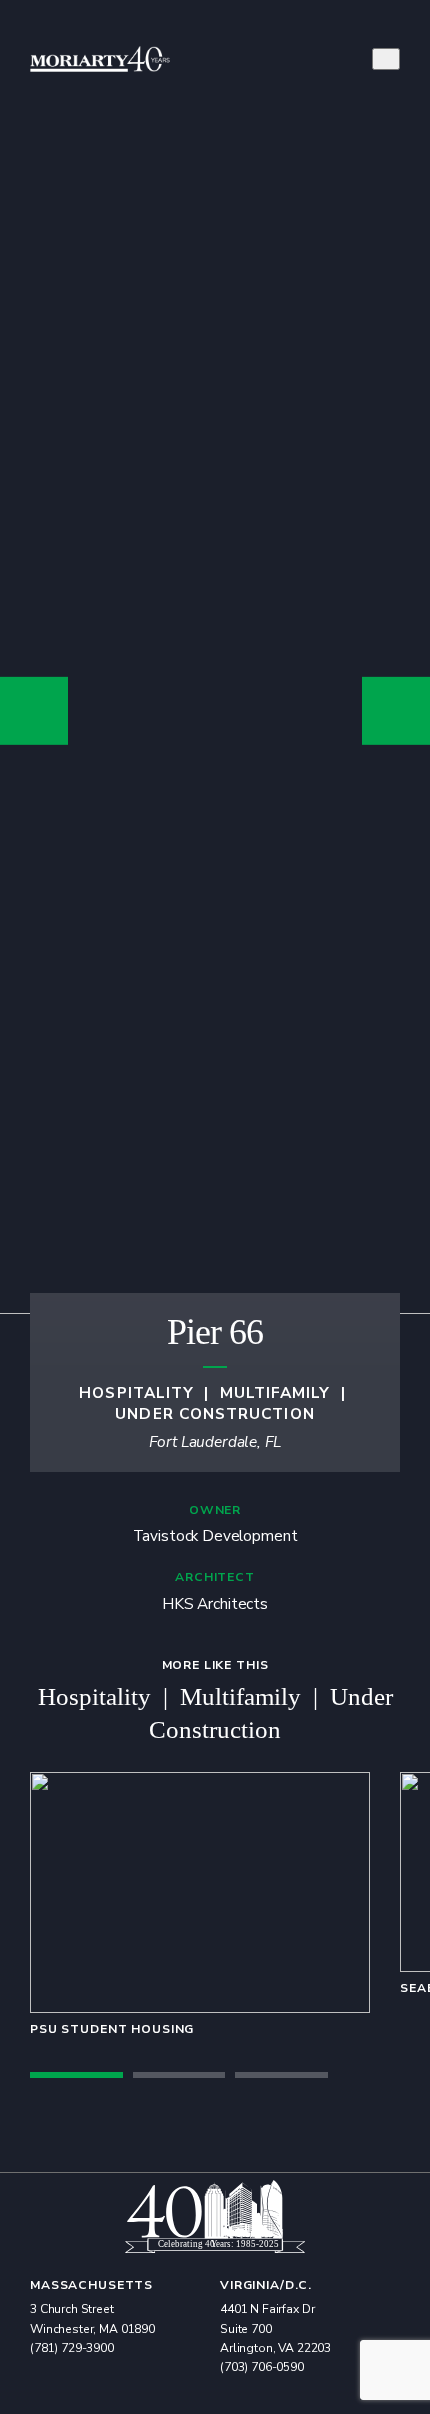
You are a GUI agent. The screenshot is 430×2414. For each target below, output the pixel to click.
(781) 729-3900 (72, 2348)
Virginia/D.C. (266, 2285)
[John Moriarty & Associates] (100, 59)
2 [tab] (179, 2075)
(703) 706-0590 (262, 2367)
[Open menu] (386, 59)
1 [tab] (76, 2075)
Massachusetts (91, 2285)
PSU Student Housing (112, 2029)
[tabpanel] (200, 1904)
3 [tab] (281, 2075)
